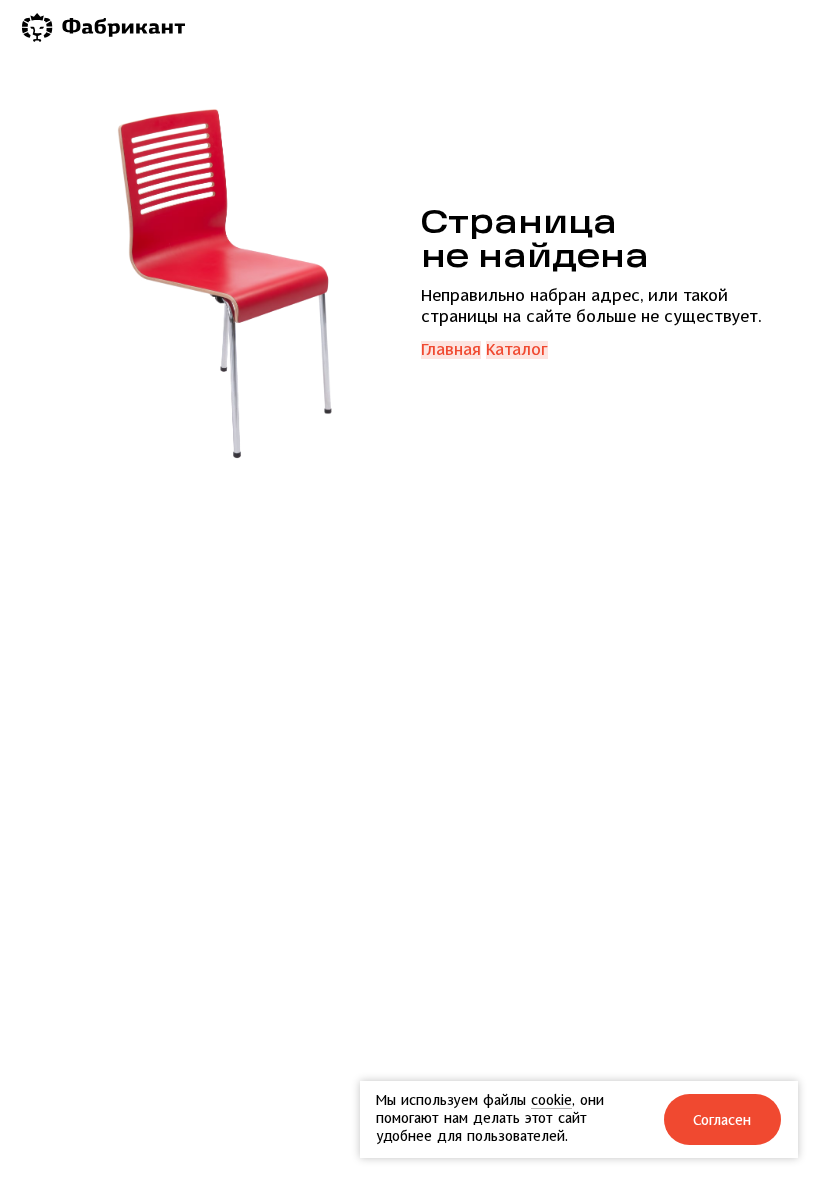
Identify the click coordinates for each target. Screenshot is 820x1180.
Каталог (517, 350)
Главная (451, 350)
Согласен (723, 1120)
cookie (551, 1100)
